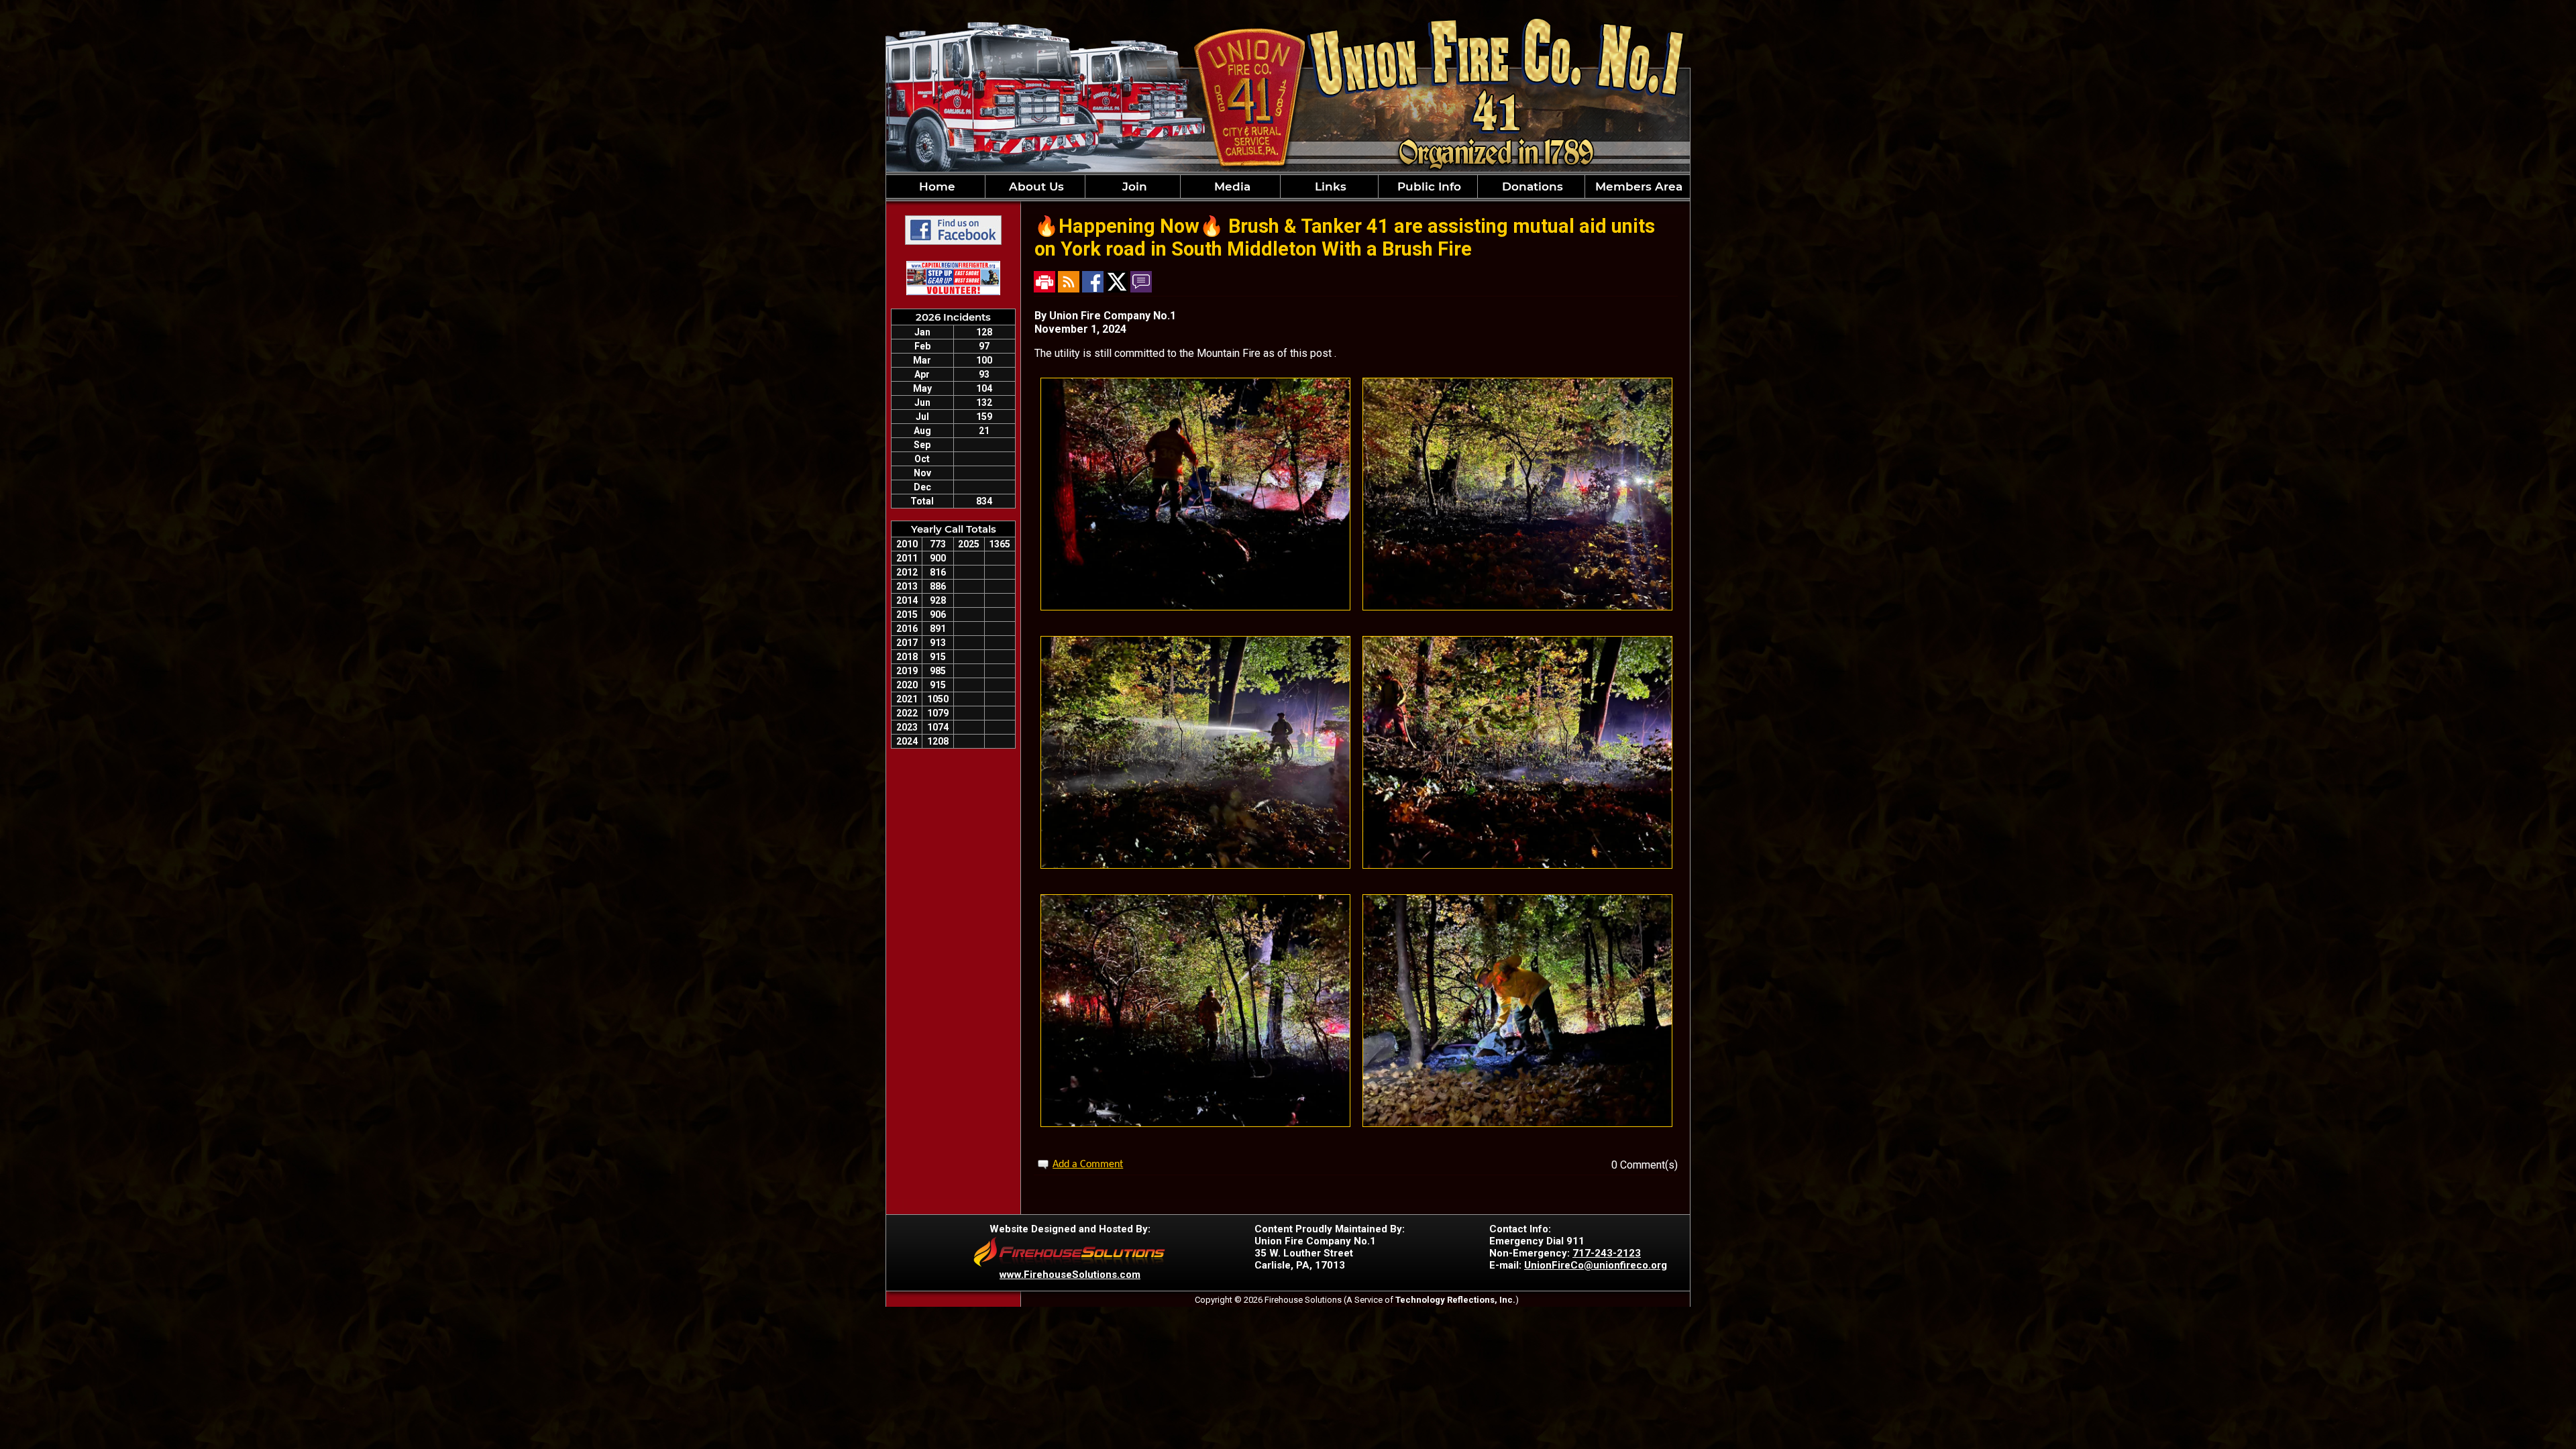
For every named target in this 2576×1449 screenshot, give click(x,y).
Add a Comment (1088, 1165)
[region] (1288, 186)
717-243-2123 (1607, 1253)
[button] (1035, 186)
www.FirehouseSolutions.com (1070, 1275)
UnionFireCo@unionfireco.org (1596, 1265)
